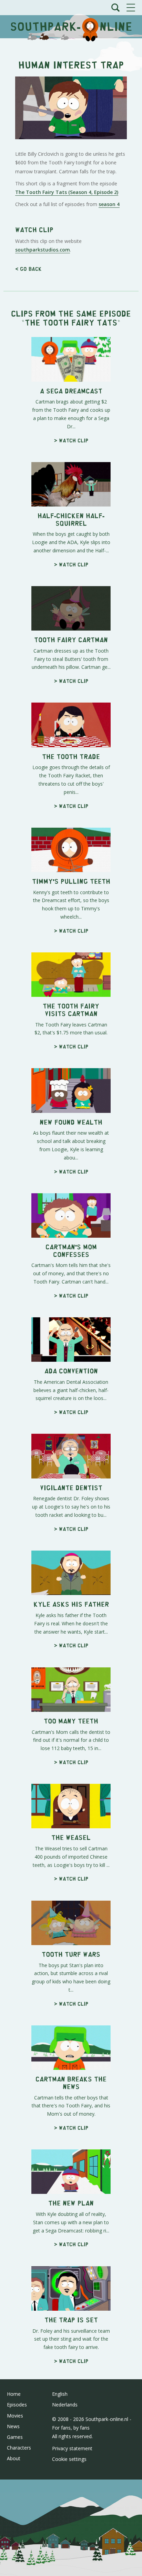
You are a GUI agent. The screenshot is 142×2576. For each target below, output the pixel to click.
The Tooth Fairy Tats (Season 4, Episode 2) (67, 192)
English (60, 2394)
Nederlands (65, 2405)
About (14, 2458)
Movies (15, 2416)
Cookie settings (69, 2459)
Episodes (17, 2405)
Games (15, 2437)
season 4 (109, 204)
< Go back (28, 269)
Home (14, 2394)
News (13, 2426)
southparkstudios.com (43, 250)
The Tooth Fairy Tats (71, 322)
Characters (19, 2448)
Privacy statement (72, 2448)
